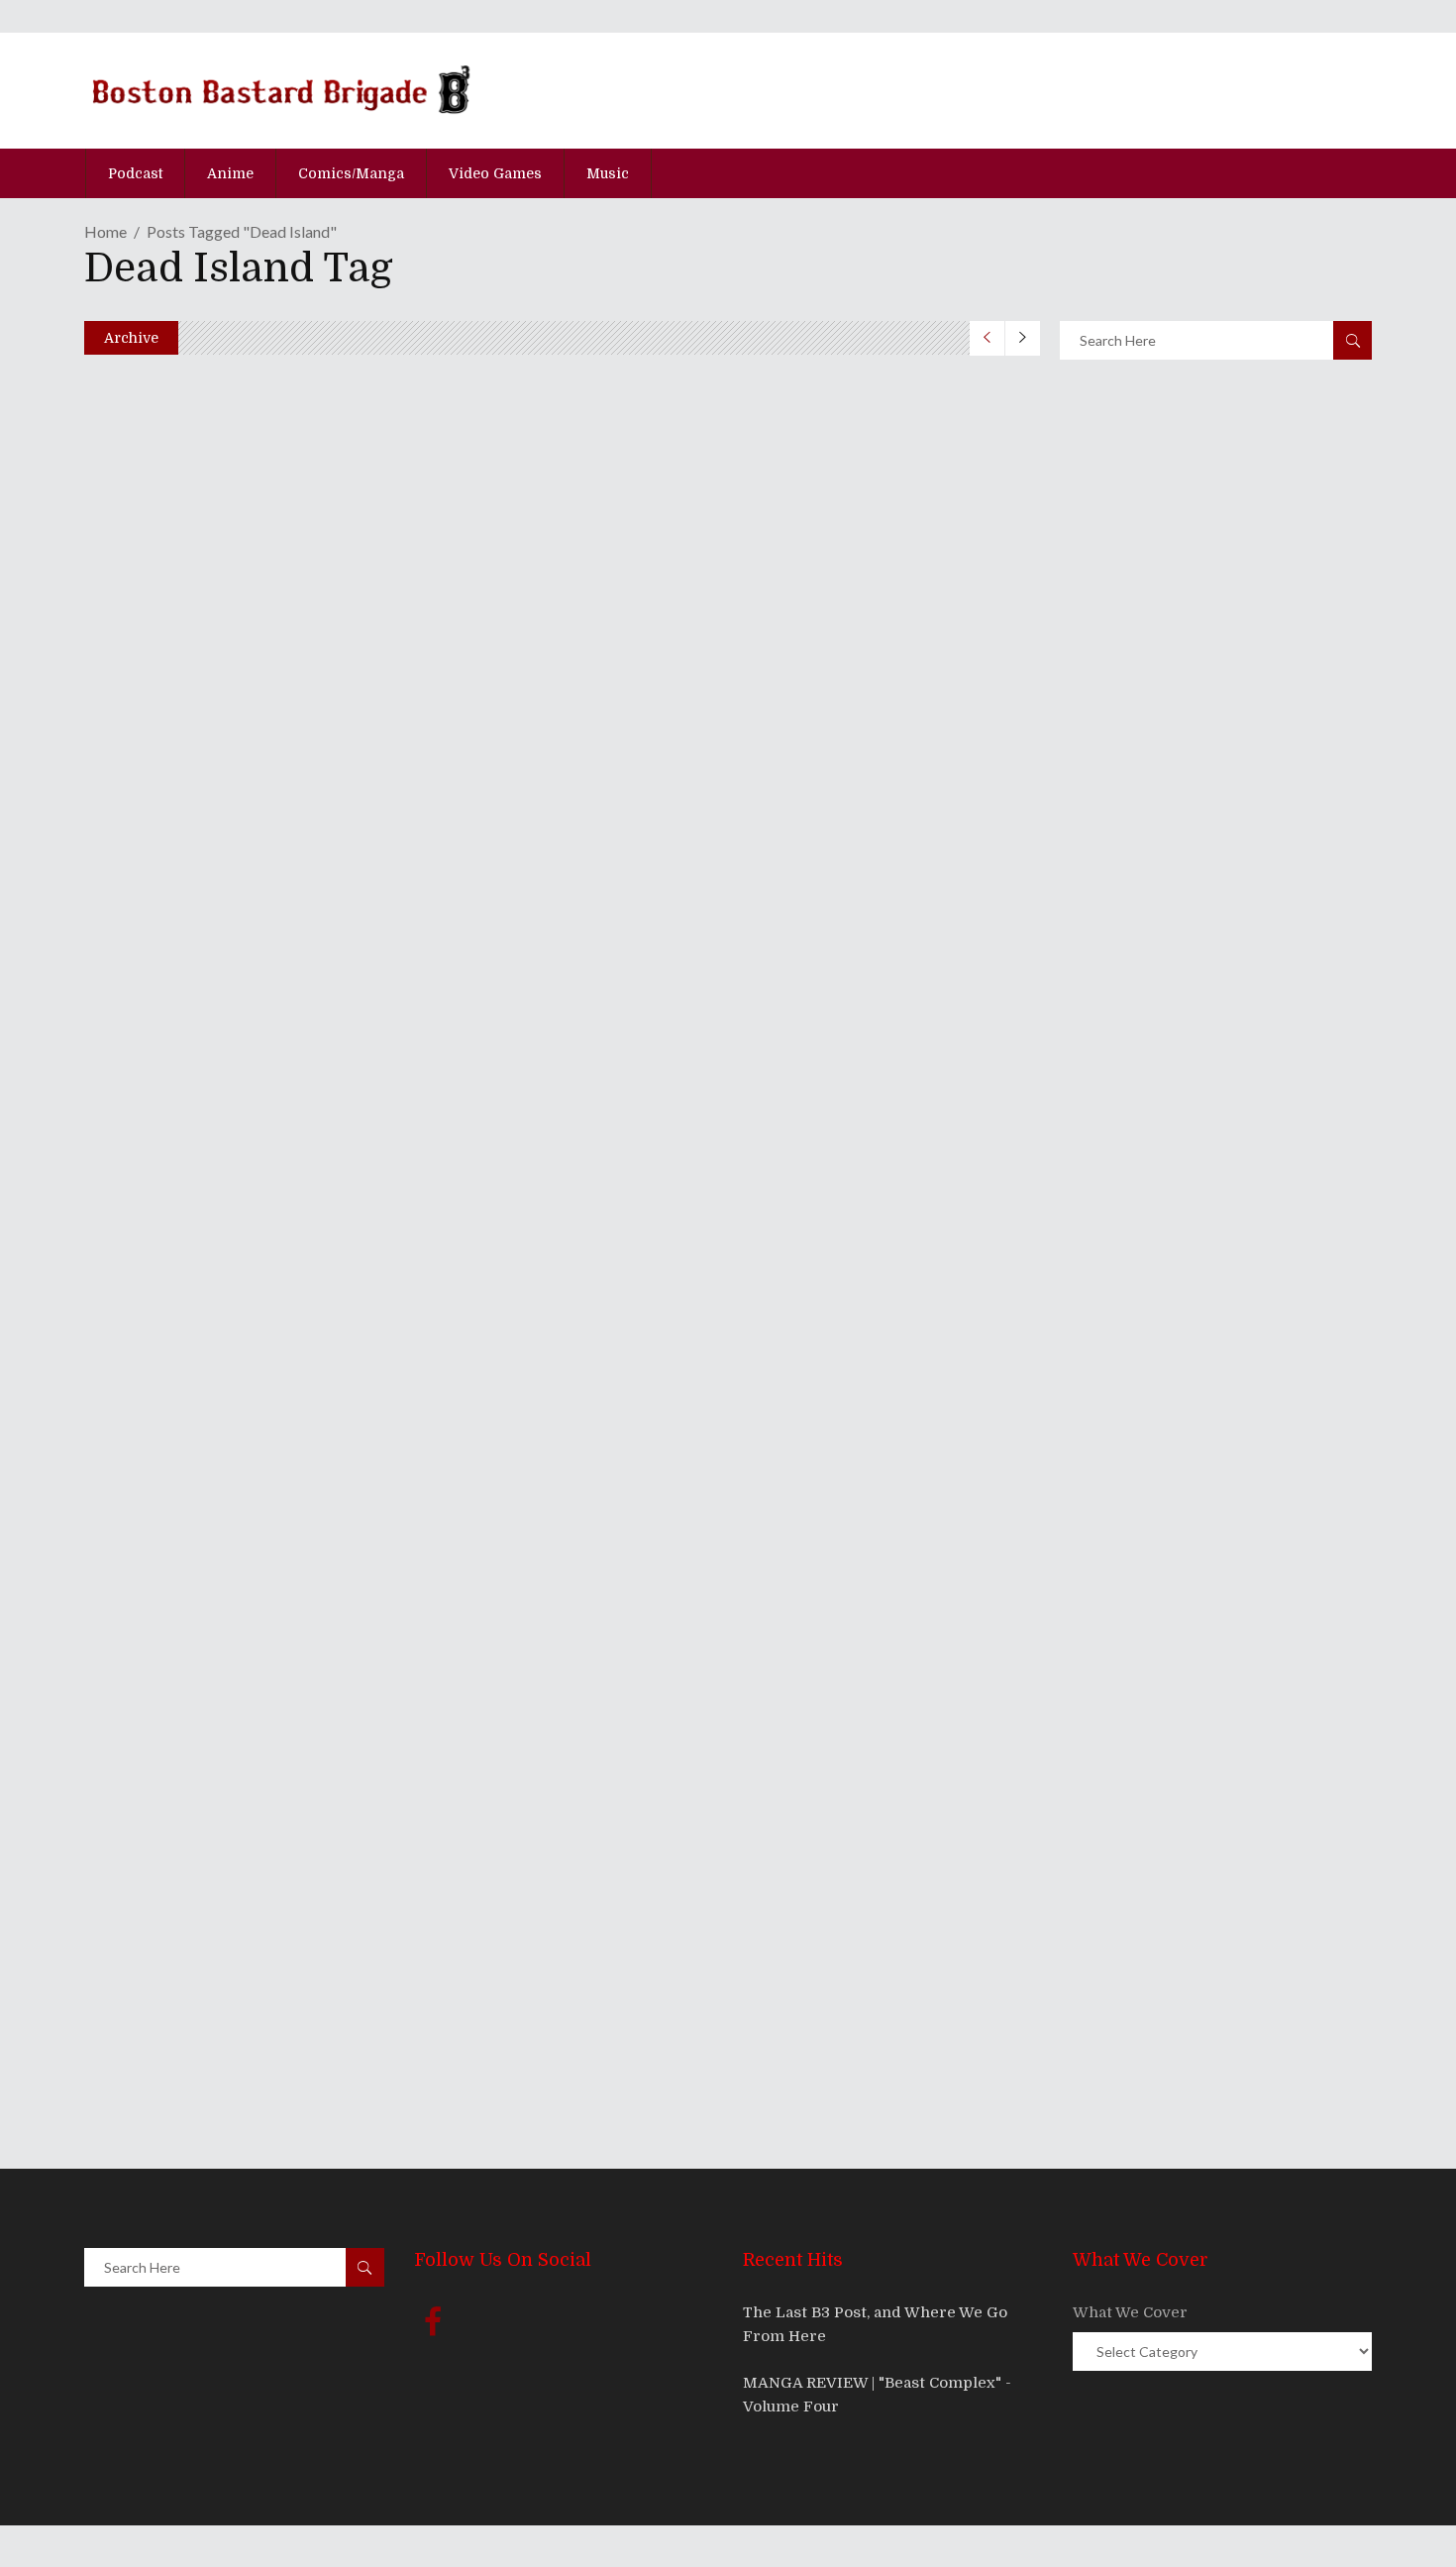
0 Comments (240, 951)
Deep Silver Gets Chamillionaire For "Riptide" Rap (422, 1809)
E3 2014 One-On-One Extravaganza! (334, 862)
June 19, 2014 (171, 900)
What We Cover (1130, 2312)
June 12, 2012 (170, 2007)
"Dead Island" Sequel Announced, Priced (359, 1970)
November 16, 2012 (189, 1846)
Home (105, 231)
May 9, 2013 (167, 1684)
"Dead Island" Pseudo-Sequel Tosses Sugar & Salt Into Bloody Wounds (543, 1647)
